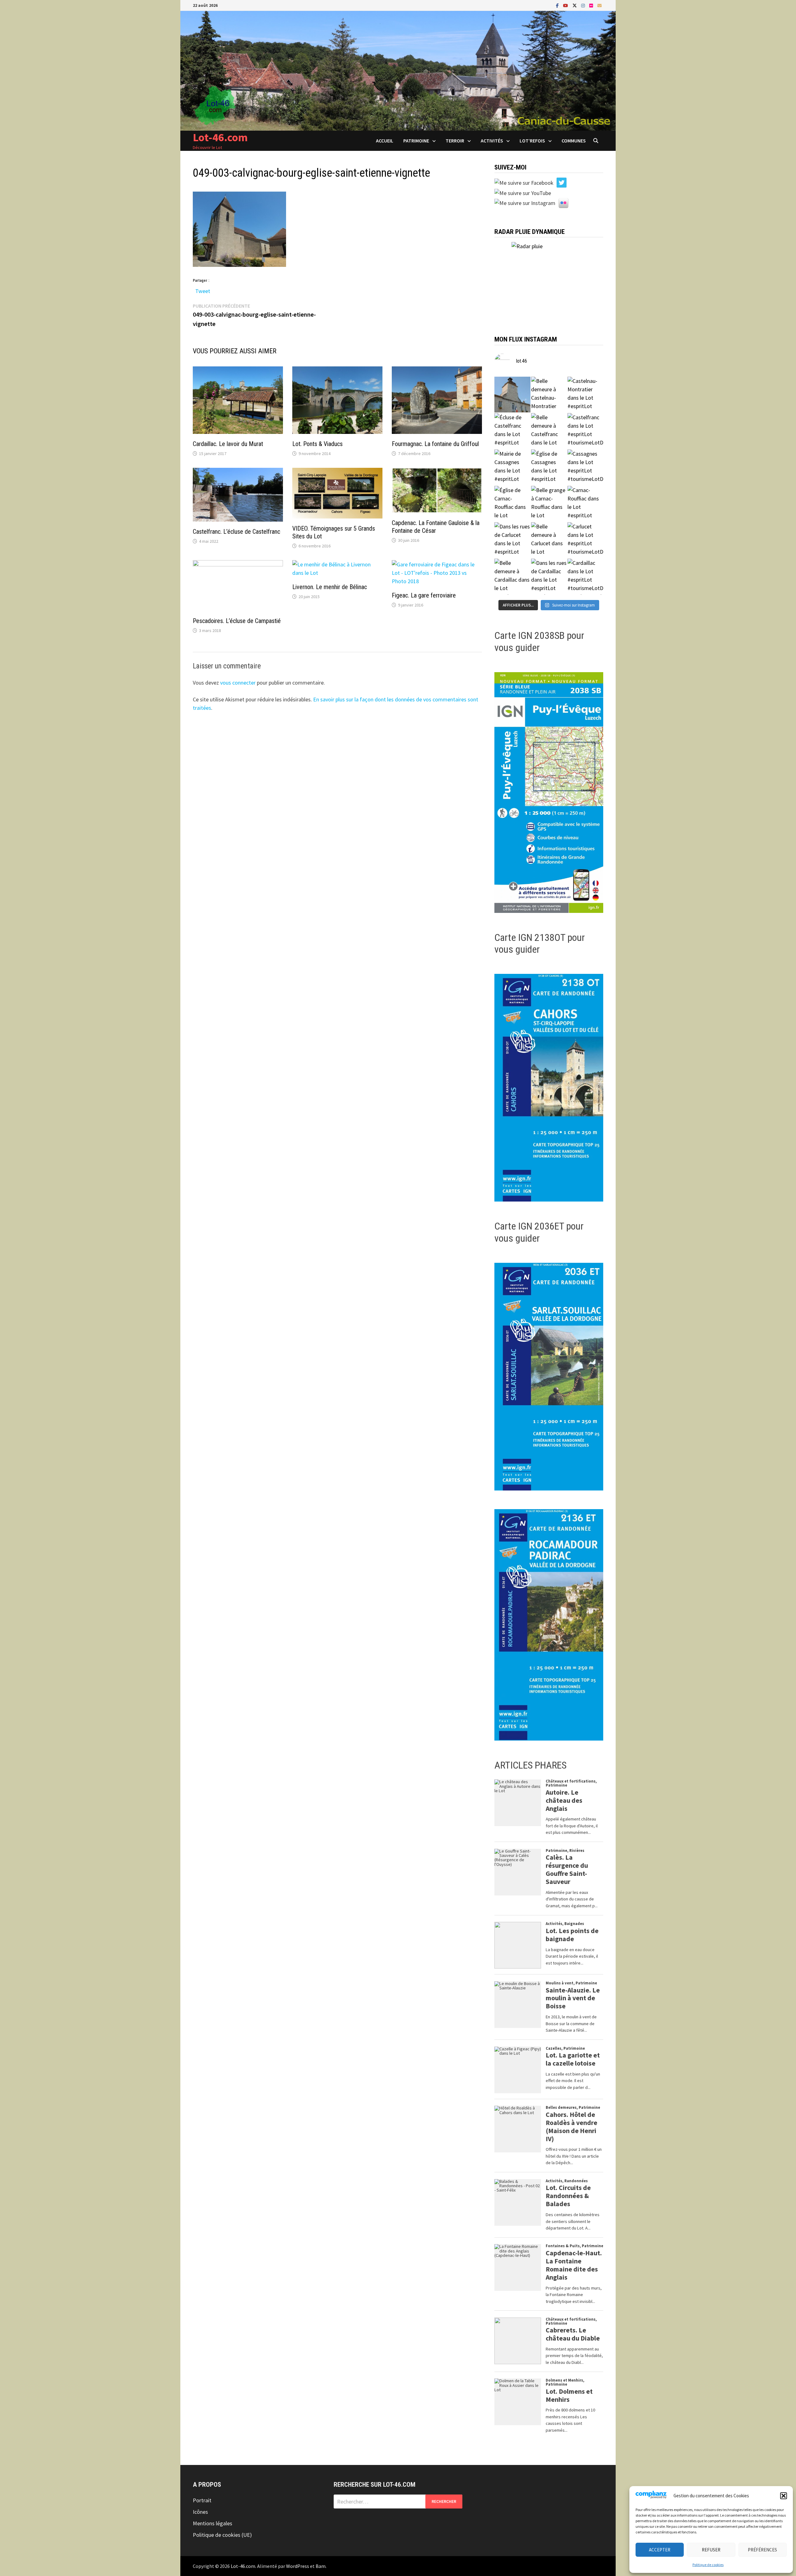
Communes (574, 141)
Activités (492, 141)
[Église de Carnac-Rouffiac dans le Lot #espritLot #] (512, 504)
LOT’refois (532, 141)
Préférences (762, 2550)
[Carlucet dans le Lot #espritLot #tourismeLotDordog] (585, 540)
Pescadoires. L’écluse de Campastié (237, 621)
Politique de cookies (708, 2565)
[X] (575, 5)
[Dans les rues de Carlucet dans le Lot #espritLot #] (512, 540)
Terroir (455, 141)
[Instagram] (584, 5)
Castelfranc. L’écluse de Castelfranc (236, 532)
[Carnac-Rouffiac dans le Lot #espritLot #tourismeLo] (585, 504)
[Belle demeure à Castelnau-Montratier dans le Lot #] (549, 395)
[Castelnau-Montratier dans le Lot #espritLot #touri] (585, 395)
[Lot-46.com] (398, 70)
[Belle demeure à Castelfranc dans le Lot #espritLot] (549, 431)
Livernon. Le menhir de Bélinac (330, 587)
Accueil (385, 141)
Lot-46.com (220, 137)
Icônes (200, 2512)
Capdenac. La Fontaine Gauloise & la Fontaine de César (436, 527)
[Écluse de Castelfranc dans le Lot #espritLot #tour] (512, 431)
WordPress (298, 2566)
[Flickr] (592, 5)
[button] (784, 2496)
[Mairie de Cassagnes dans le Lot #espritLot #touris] (512, 467)
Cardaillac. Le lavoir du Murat (228, 444)
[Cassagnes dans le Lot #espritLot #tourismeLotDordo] (585, 467)
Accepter (660, 2550)
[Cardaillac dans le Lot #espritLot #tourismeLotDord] (585, 577)
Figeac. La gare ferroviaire (424, 595)
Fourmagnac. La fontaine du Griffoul (435, 444)
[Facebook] (558, 5)
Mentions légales (213, 2523)
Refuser (711, 2550)
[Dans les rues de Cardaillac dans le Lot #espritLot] (549, 577)
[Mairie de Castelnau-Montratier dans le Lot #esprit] (512, 395)
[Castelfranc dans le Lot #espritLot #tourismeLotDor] (585, 431)
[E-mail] (599, 5)
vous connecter (238, 683)
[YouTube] (566, 5)
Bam (321, 2566)
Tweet (203, 290)
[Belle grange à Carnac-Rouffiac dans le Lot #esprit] (549, 504)
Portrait (202, 2500)
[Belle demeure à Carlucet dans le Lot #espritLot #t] (549, 540)
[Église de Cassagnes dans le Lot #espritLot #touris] (549, 467)
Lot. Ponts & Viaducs (317, 444)
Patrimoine (416, 141)
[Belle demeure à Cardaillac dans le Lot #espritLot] (512, 577)
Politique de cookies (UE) (222, 2535)
